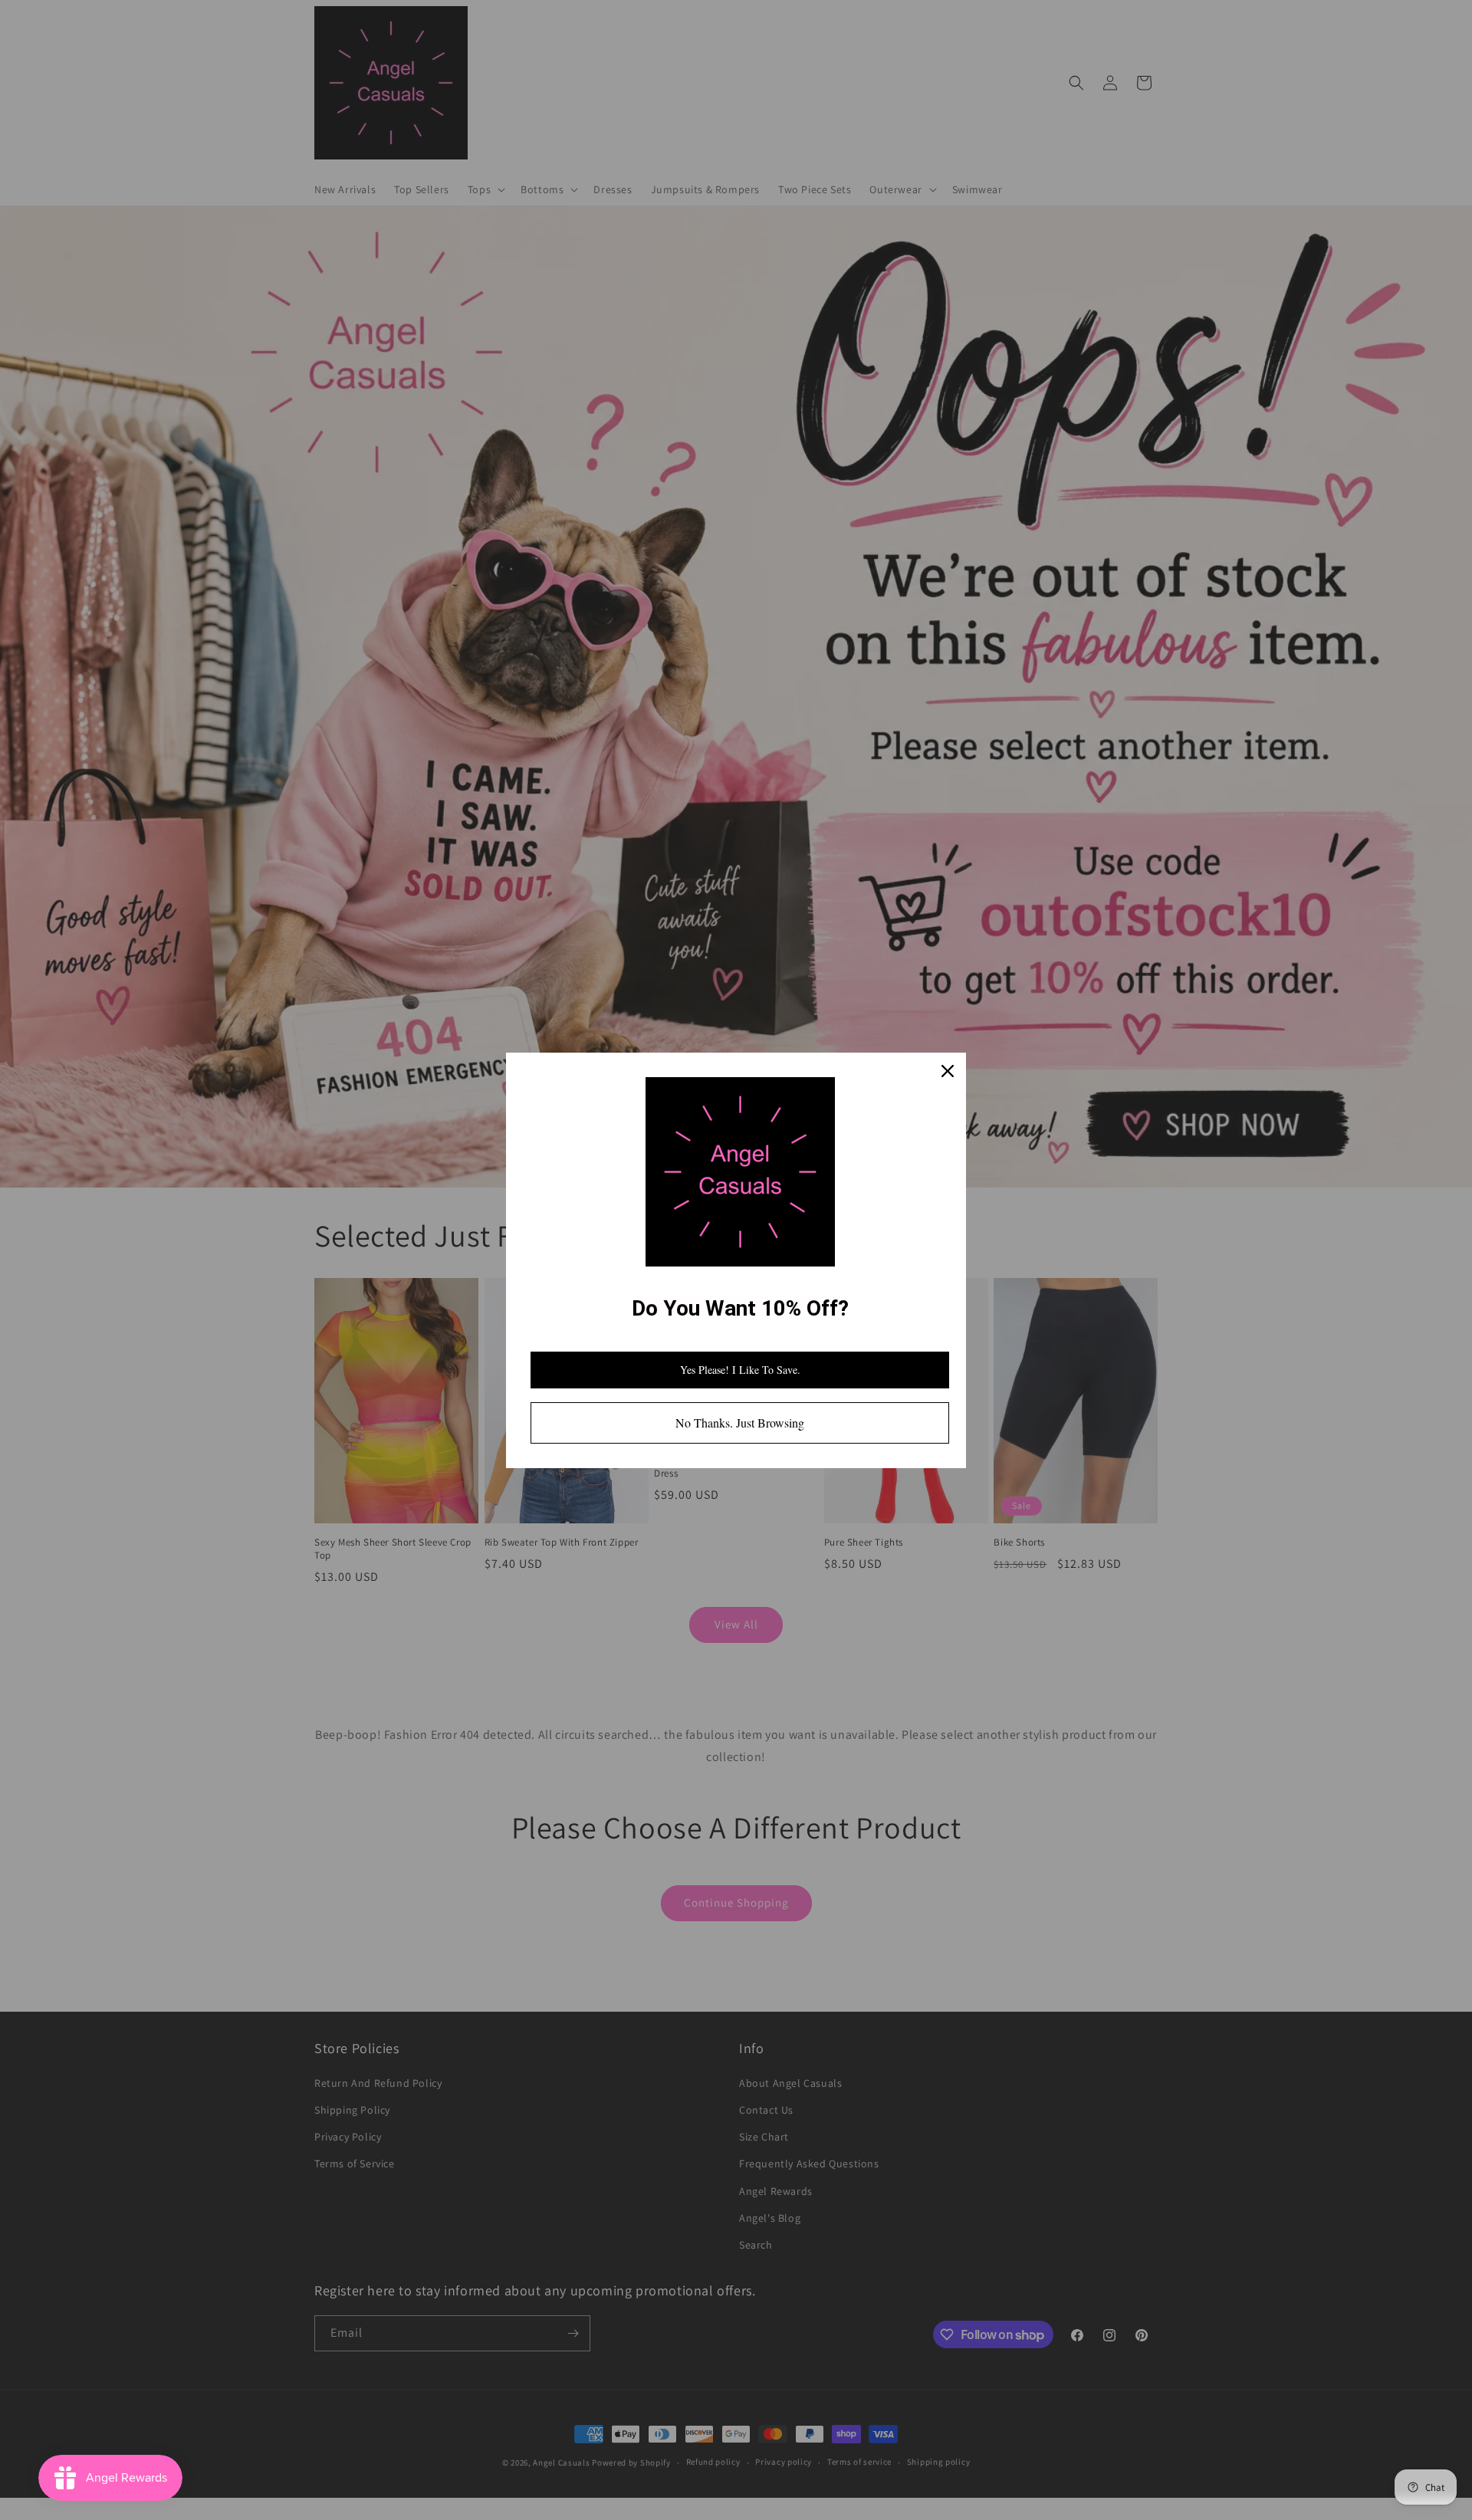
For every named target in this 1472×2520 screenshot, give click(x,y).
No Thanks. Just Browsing (740, 1423)
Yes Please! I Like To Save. (740, 1370)
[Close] (948, 1071)
